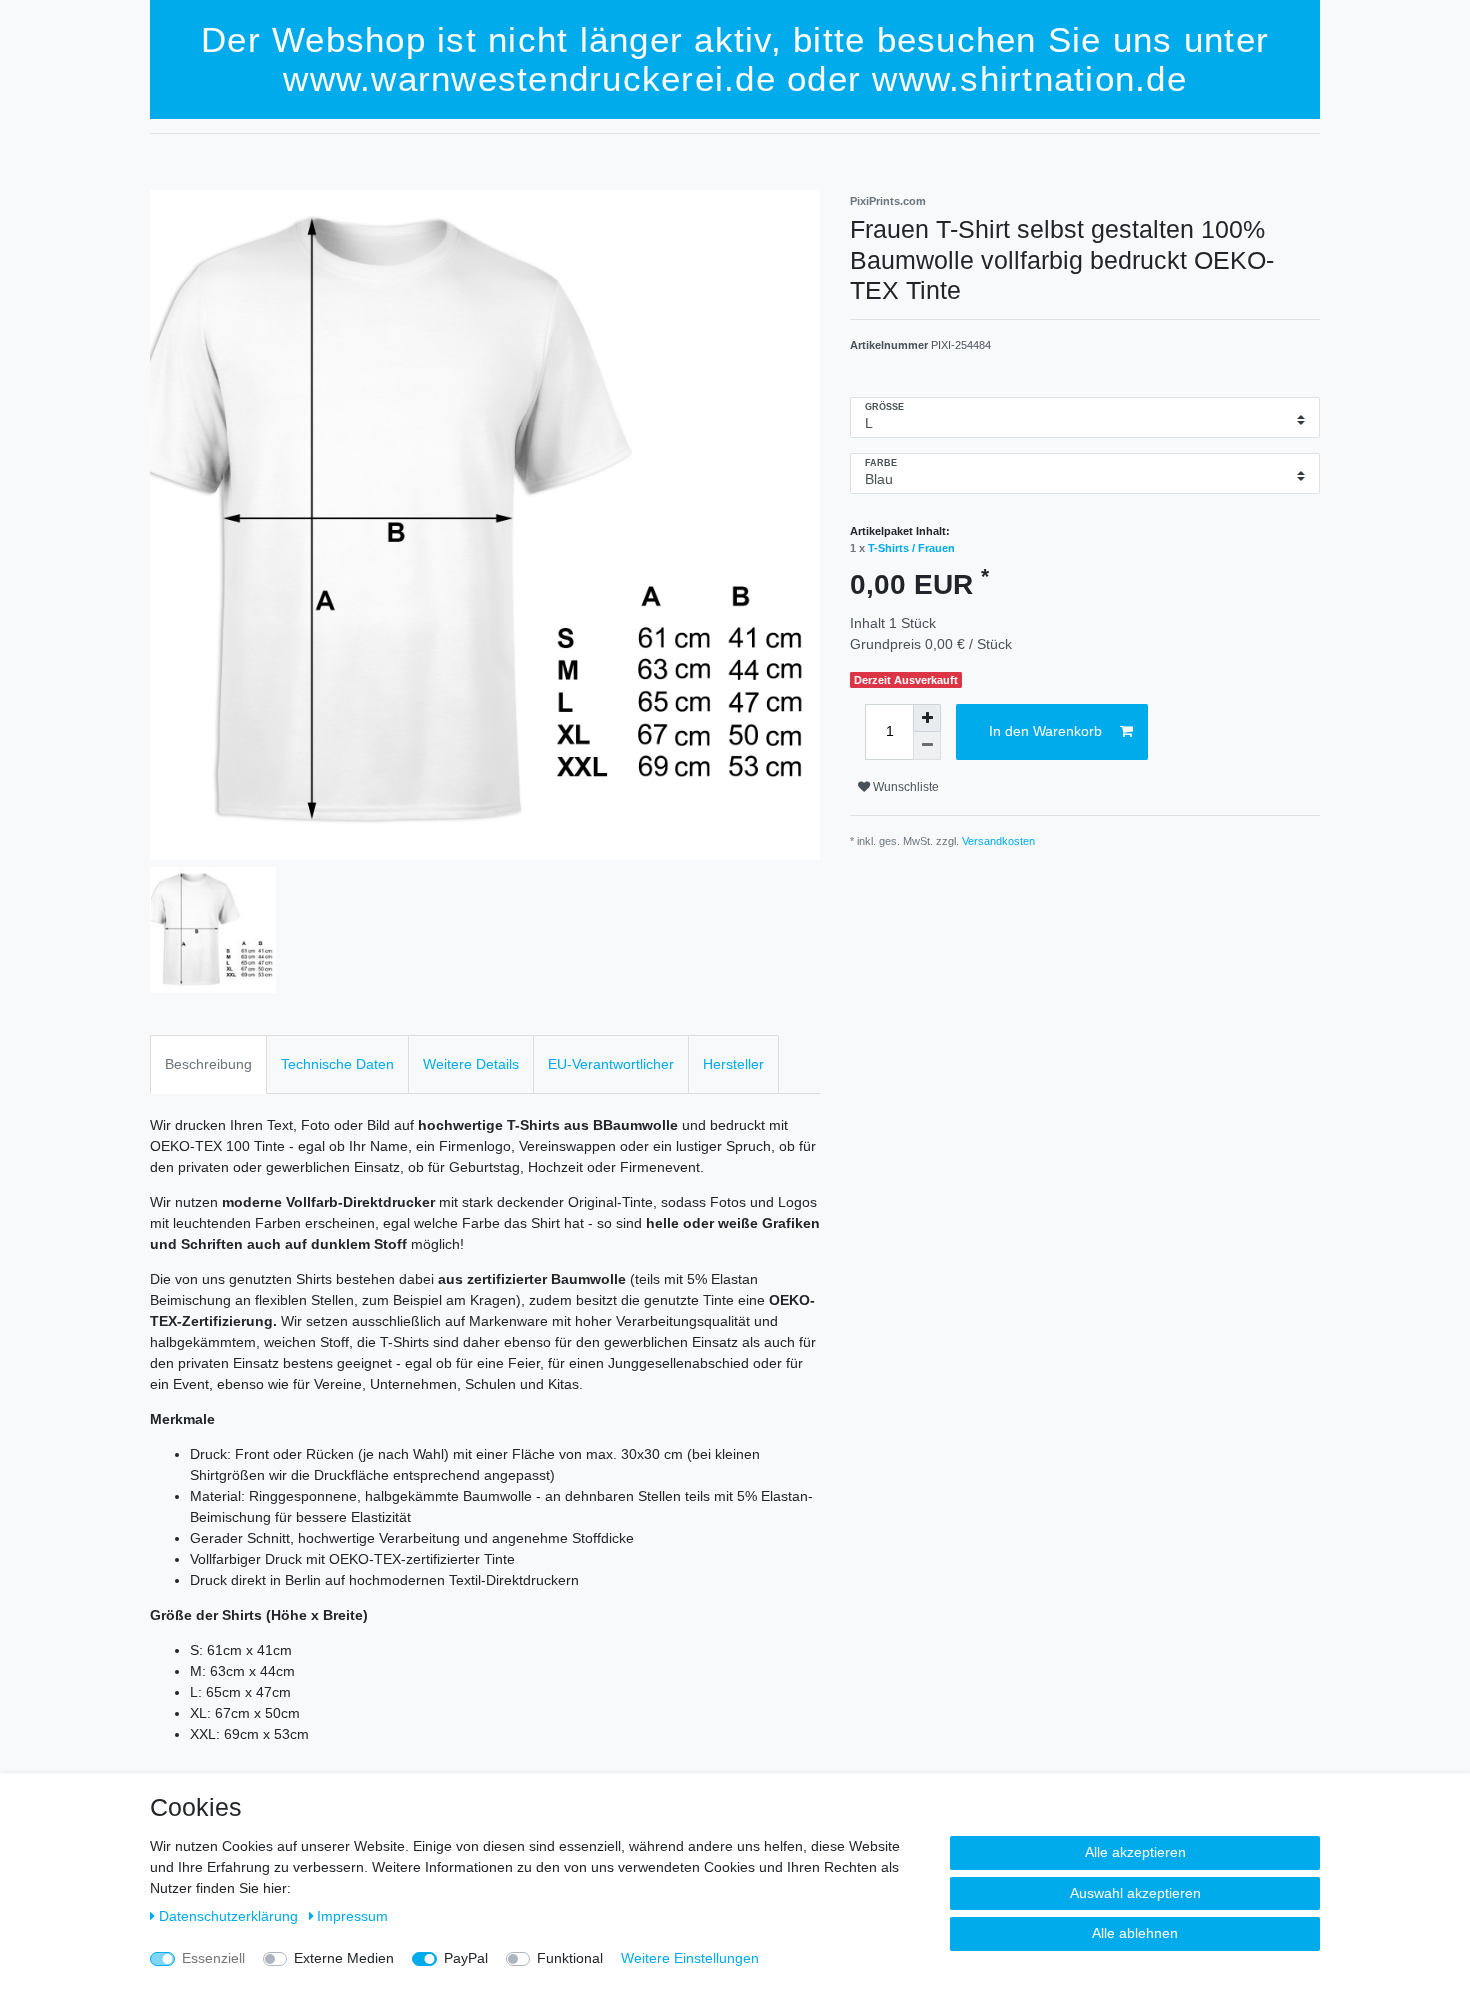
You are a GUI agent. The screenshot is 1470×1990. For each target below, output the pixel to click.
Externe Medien (344, 1958)
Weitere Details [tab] (471, 1064)
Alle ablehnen (1135, 1933)
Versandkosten (998, 841)
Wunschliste (904, 787)
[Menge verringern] (927, 746)
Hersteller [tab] (733, 1064)
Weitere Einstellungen (690, 1958)
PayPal (466, 1958)
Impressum (352, 1916)
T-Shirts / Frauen (911, 548)
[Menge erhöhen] (927, 718)
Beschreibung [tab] (208, 1064)
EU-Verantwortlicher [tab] (611, 1064)
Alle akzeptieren (1135, 1852)
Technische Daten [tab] (337, 1064)
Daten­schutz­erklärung (230, 1916)
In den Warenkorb (1045, 731)
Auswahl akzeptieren (1135, 1893)
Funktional (570, 1958)
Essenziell (213, 1958)
